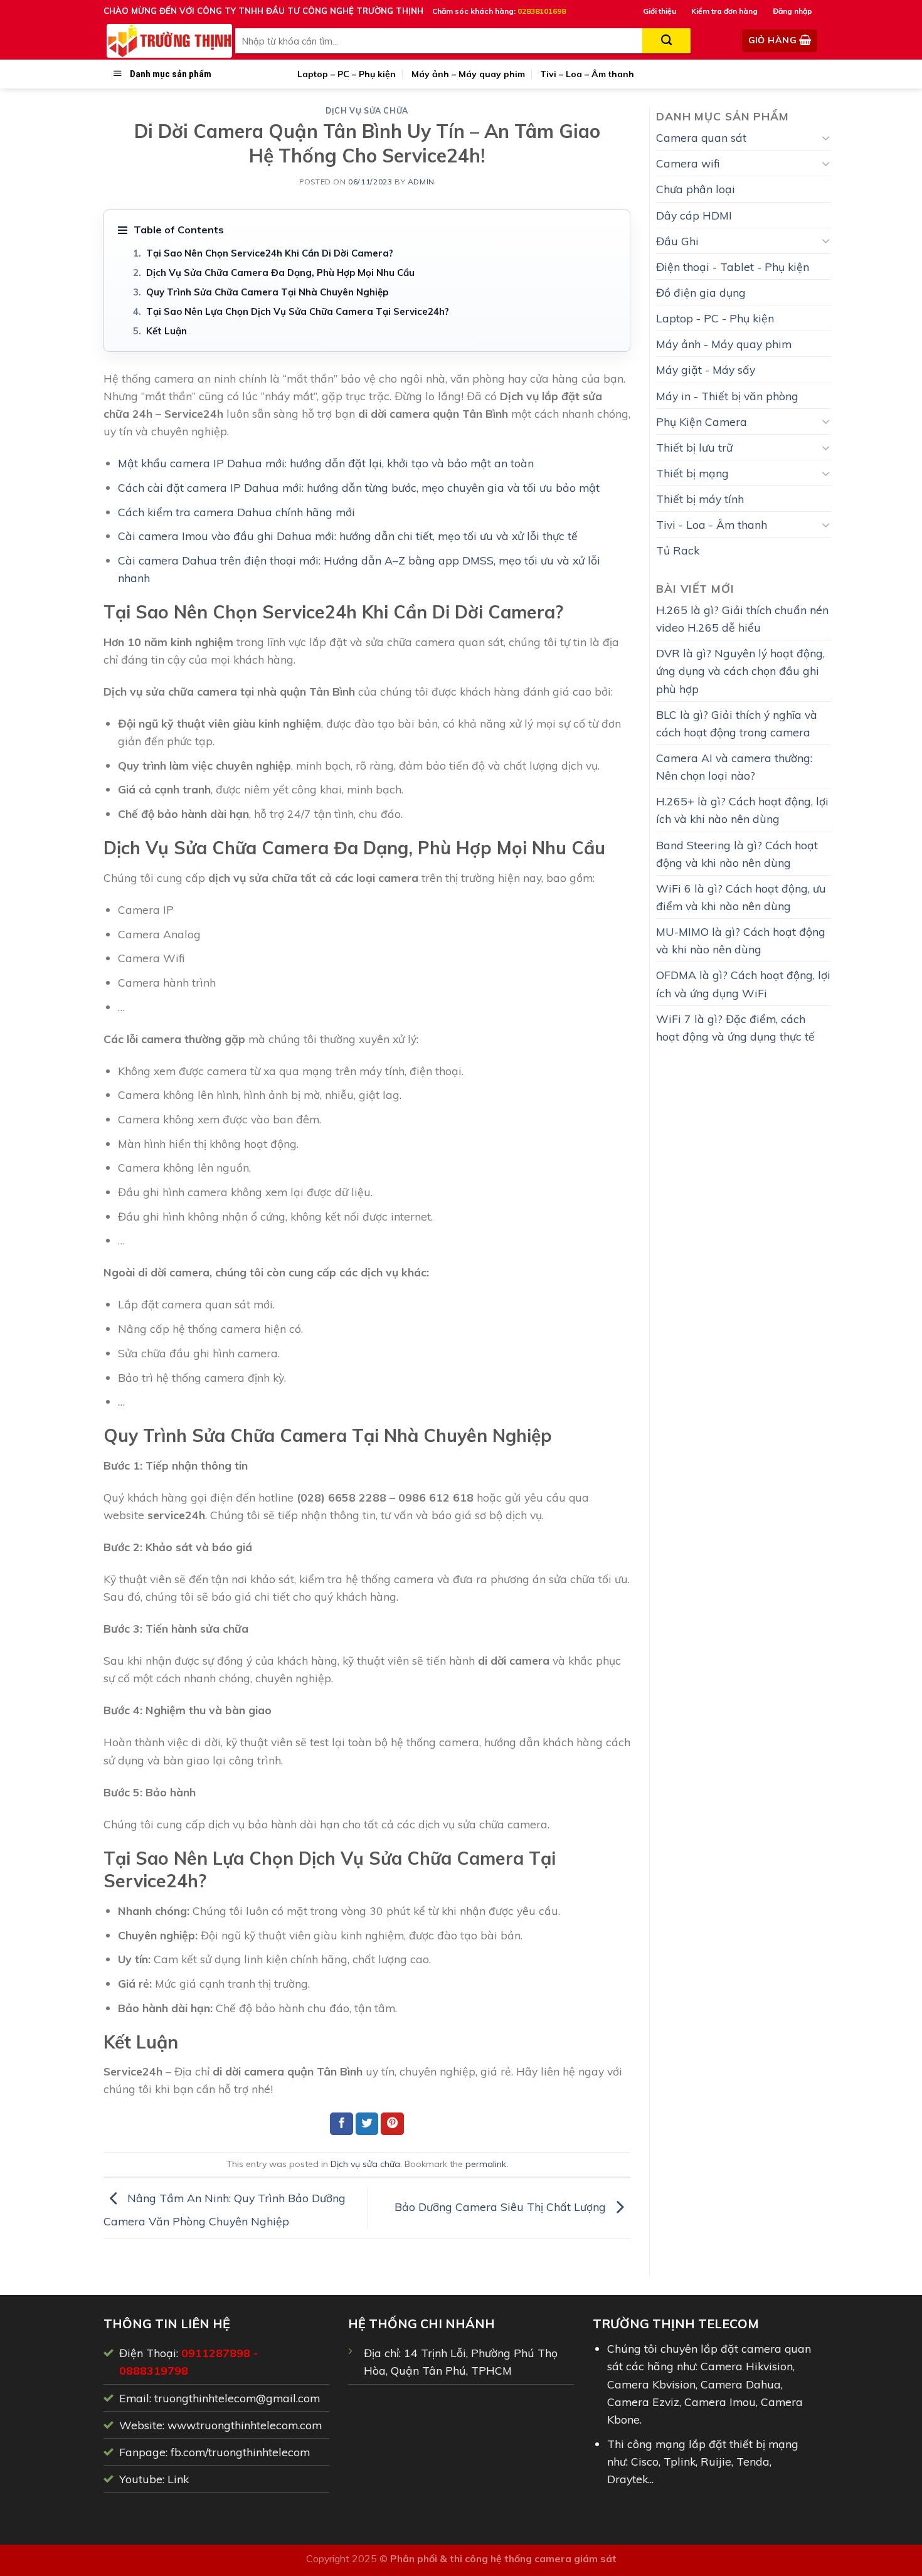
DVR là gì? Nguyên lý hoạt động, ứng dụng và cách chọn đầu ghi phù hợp (740, 671)
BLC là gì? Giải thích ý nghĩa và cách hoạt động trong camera (737, 723)
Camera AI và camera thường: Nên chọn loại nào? (734, 766)
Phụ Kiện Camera (702, 421)
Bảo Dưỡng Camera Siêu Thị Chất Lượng (502, 2207)
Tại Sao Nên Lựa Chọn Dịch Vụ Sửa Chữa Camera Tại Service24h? (298, 311)
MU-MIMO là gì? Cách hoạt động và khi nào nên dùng (741, 940)
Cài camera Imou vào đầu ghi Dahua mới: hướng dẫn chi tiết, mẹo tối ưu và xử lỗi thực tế (348, 536)
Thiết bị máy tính (700, 499)
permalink (486, 2164)
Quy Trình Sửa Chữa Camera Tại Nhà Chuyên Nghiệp (267, 292)
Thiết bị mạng (692, 473)
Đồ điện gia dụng (701, 292)
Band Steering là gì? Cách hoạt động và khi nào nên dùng (737, 854)
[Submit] (666, 41)
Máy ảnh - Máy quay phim (724, 344)
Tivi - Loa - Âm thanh (712, 524)
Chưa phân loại (696, 189)
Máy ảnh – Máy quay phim (468, 74)
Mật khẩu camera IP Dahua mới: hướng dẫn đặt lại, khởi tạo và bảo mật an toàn (326, 463)
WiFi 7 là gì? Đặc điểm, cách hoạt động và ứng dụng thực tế (735, 1027)
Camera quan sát (701, 137)
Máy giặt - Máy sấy (706, 369)
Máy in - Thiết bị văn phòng (727, 396)
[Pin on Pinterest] (392, 2124)
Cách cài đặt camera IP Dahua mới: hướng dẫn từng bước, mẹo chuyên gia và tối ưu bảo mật (359, 487)
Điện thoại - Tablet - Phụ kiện (733, 267)
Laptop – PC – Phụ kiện (347, 74)
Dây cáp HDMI (694, 215)
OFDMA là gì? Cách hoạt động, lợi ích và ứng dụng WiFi (743, 983)
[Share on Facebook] (342, 2124)
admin (421, 182)
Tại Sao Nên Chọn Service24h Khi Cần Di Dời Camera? (270, 253)
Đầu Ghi (677, 241)
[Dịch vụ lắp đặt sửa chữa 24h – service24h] (169, 41)
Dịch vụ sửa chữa (367, 111)
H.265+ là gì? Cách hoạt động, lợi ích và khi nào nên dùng (742, 810)
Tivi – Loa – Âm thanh (587, 74)
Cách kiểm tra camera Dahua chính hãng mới (236, 512)
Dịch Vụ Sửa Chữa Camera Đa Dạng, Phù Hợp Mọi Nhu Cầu (280, 273)
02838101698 (542, 11)
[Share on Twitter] (367, 2124)
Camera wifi (688, 163)
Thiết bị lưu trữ (694, 447)
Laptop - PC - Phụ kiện (715, 318)
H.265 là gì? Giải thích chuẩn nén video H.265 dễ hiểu (742, 618)
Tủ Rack (678, 550)
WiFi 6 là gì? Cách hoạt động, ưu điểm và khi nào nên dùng (741, 897)
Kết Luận (167, 331)
